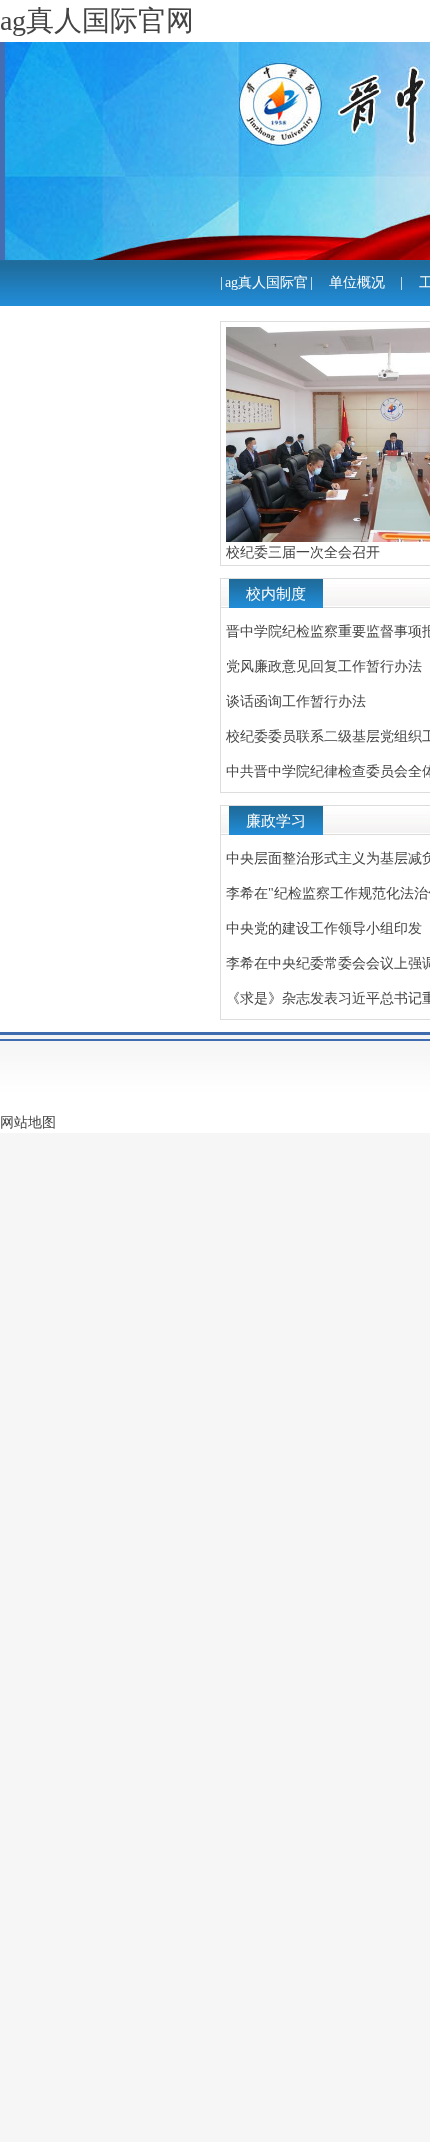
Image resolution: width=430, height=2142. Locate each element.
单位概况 (357, 282)
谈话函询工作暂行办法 (296, 701)
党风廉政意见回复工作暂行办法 (324, 666)
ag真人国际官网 (266, 305)
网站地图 (28, 1122)
